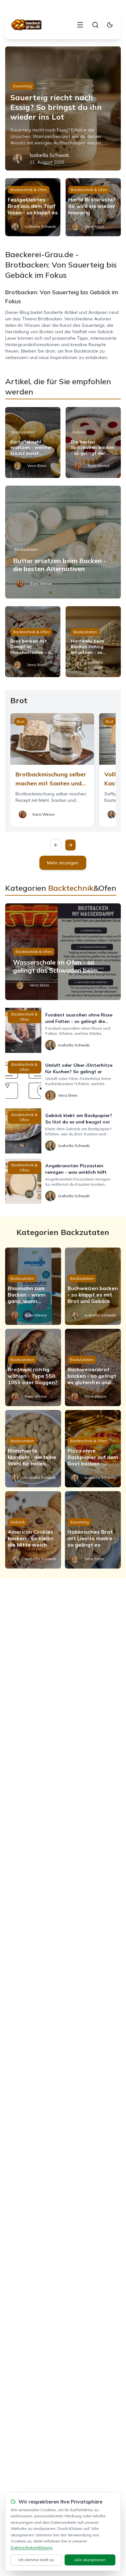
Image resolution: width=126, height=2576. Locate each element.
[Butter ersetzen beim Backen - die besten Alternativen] (63, 542)
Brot (21, 721)
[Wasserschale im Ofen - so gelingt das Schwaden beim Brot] (63, 952)
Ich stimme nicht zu (36, 2560)
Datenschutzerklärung (31, 2547)
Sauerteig (22, 86)
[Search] (95, 25)
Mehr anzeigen (63, 863)
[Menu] (80, 25)
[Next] (70, 845)
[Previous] (56, 845)
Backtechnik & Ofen (29, 190)
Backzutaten (23, 432)
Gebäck (79, 432)
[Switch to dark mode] (110, 25)
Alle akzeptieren (90, 2560)
